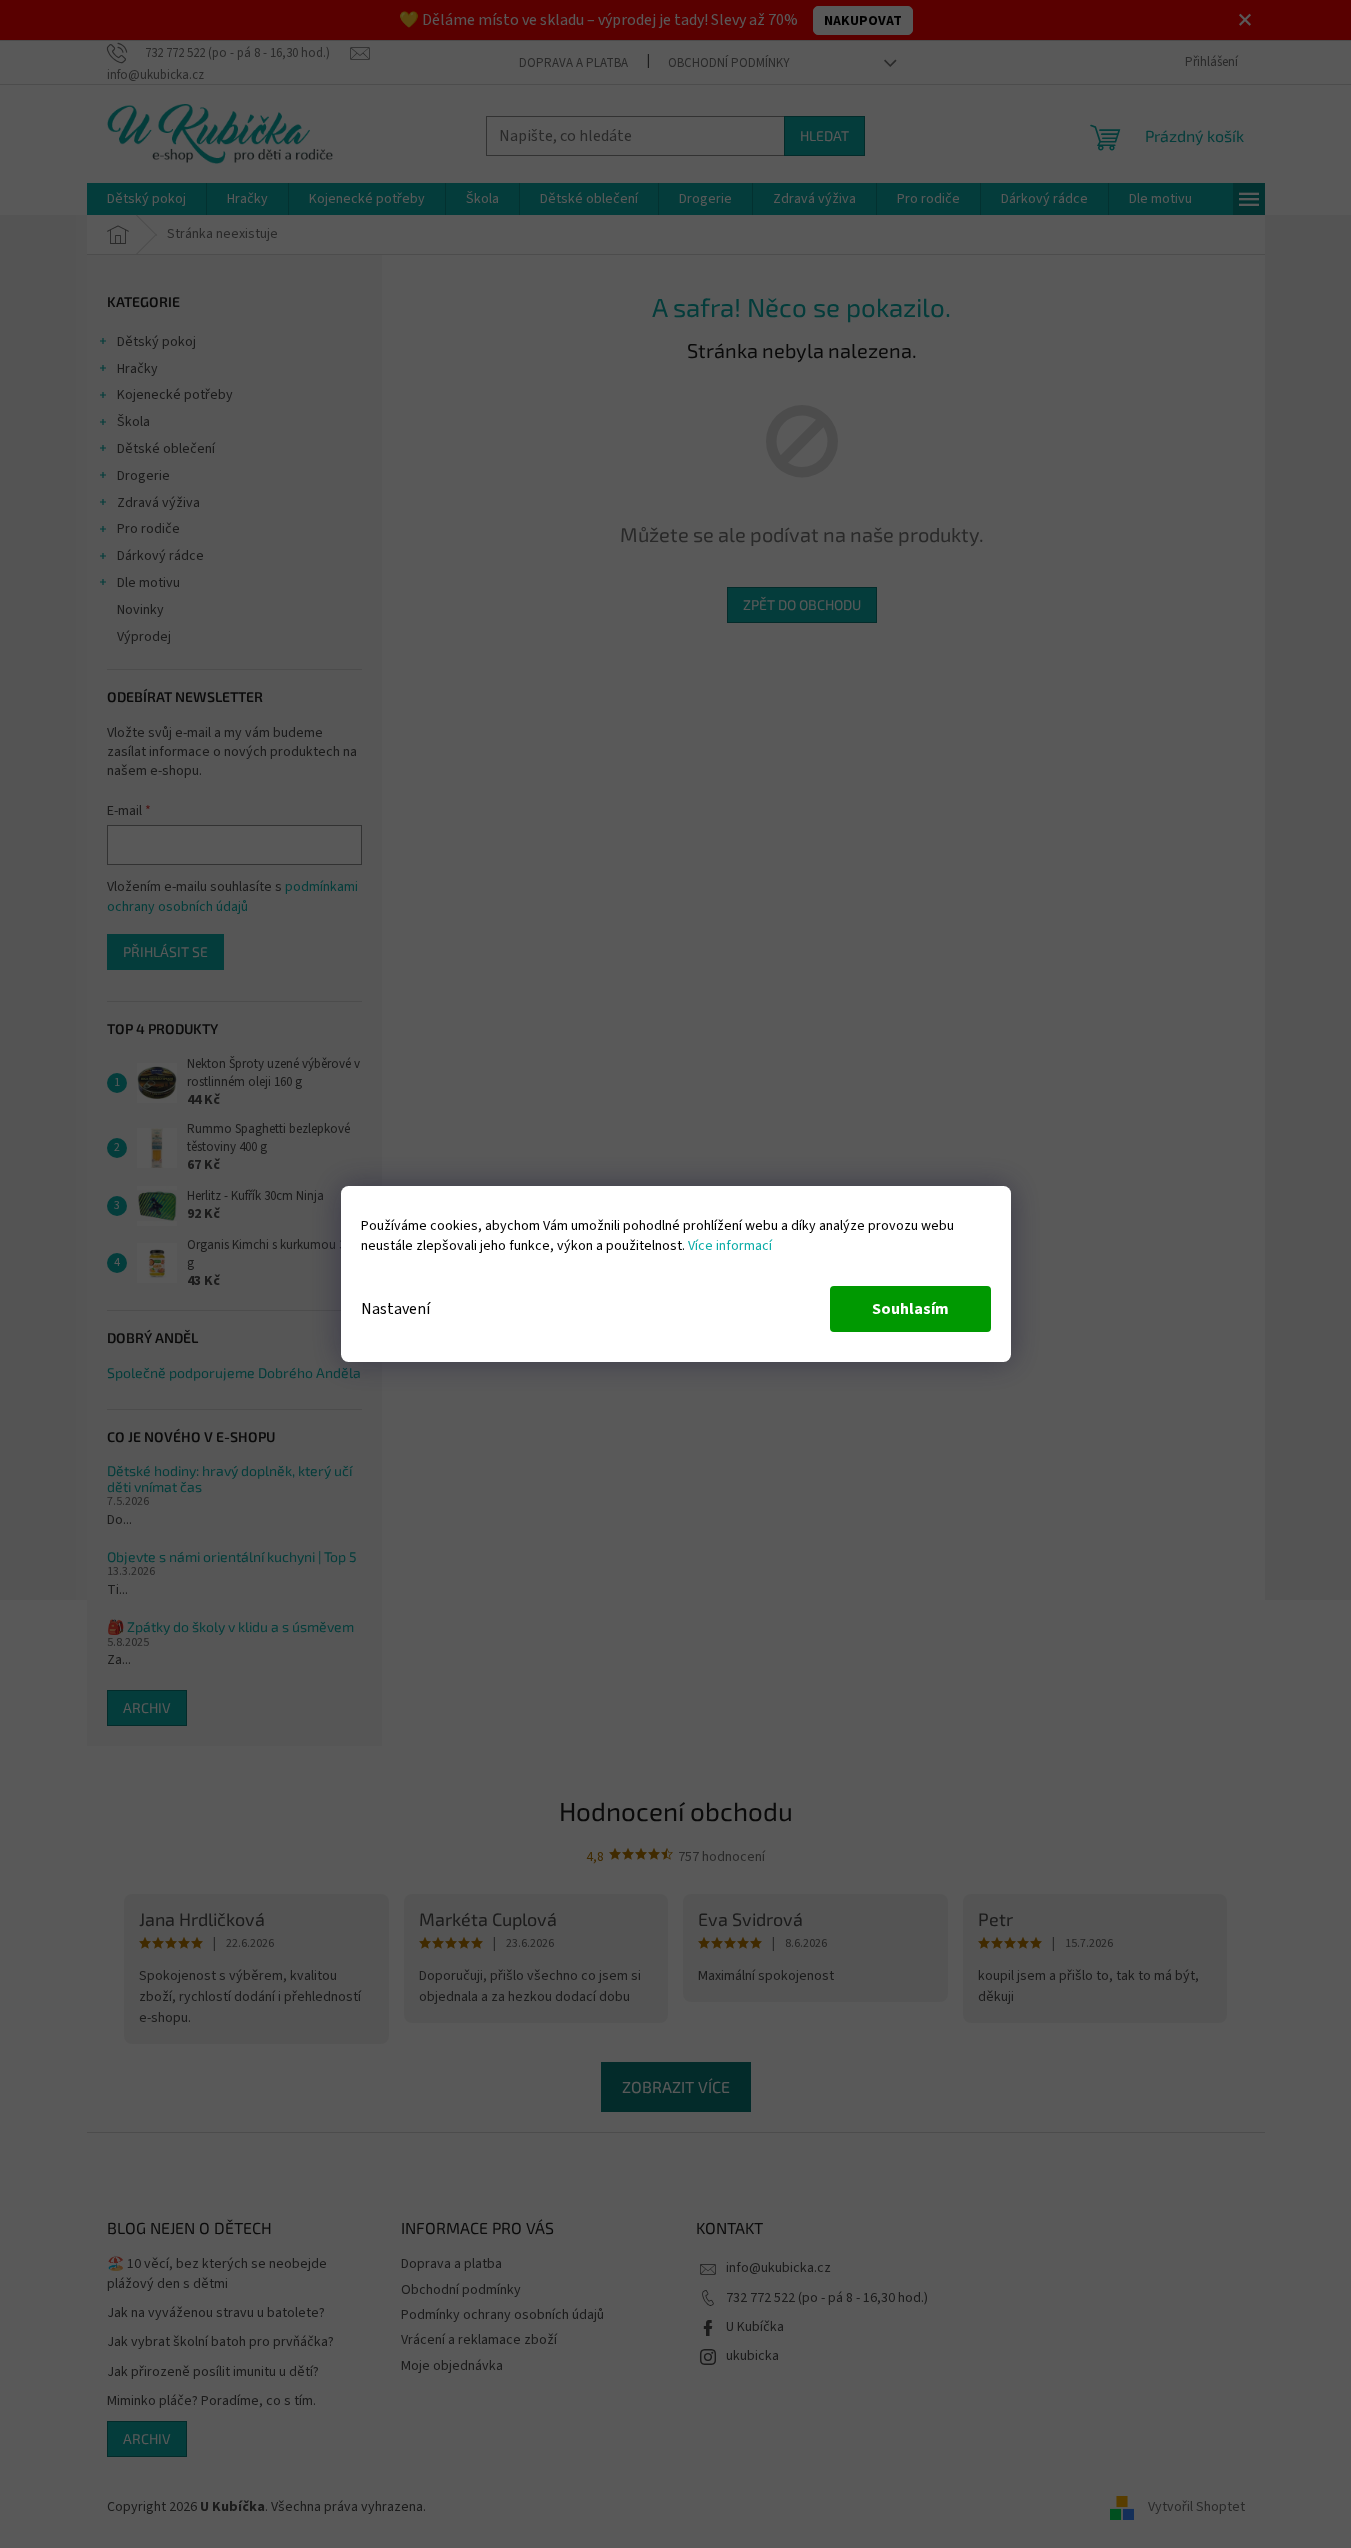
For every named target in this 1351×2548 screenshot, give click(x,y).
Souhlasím (910, 1309)
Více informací (730, 1246)
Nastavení (395, 1309)
